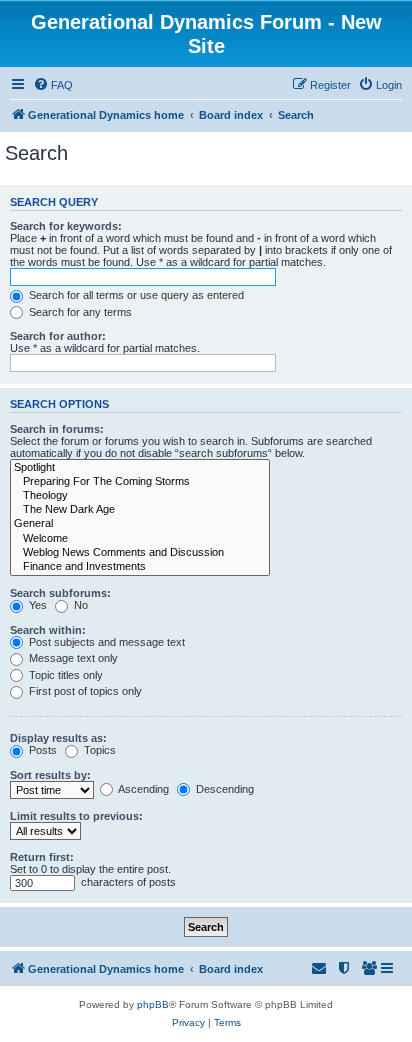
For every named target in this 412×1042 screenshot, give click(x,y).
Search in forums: (57, 429)
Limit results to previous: (76, 816)
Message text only (72, 658)
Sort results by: (50, 775)
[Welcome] (140, 539)
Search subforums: (60, 593)
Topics (98, 750)
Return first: (42, 857)
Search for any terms (79, 312)
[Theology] (140, 496)
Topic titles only (64, 675)
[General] (140, 524)
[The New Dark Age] (140, 510)
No (79, 605)
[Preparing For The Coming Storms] (140, 482)
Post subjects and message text (105, 642)
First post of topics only (84, 691)
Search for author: (58, 336)
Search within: (48, 630)
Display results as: (58, 738)
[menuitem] (53, 85)
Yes (36, 605)
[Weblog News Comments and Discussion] (140, 553)
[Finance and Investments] (140, 567)
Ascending (142, 789)
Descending (223, 789)
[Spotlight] (140, 468)
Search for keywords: (66, 226)
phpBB (153, 1004)
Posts (41, 750)
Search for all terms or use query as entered (135, 295)
